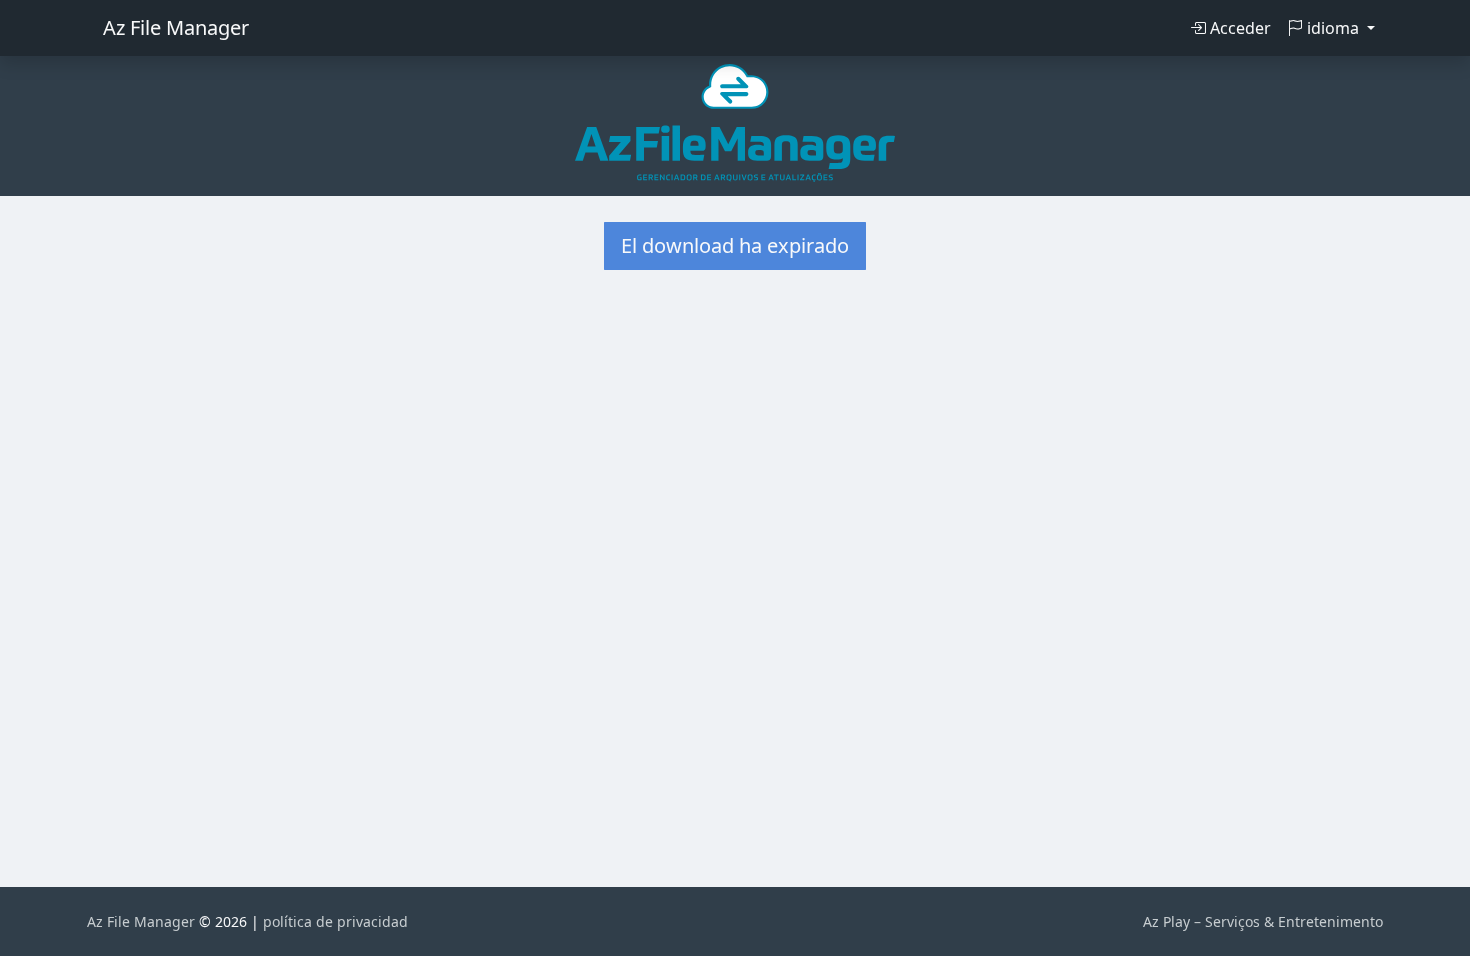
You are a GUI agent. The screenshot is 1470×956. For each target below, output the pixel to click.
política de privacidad (335, 921)
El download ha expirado (735, 245)
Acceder (1238, 28)
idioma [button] (1333, 28)
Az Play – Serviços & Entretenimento (1263, 921)
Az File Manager (176, 27)
